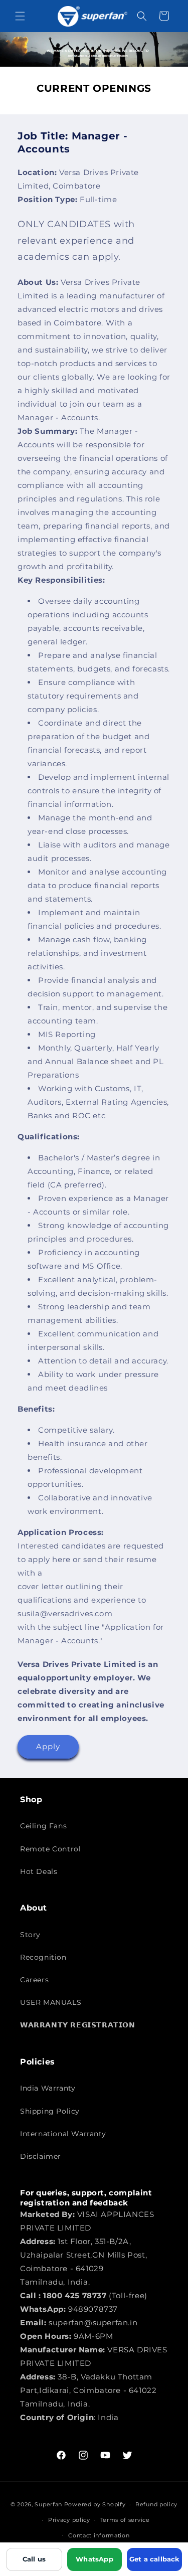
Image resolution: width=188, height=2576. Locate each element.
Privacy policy (69, 2520)
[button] (20, 16)
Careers (34, 1980)
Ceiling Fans (43, 1826)
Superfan (48, 2504)
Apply (48, 1746)
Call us (34, 2559)
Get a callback (155, 2559)
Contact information (99, 2535)
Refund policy (156, 2504)
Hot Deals (39, 1871)
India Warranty (48, 2088)
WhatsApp (95, 2559)
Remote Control (50, 1849)
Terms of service (125, 2520)
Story (30, 1935)
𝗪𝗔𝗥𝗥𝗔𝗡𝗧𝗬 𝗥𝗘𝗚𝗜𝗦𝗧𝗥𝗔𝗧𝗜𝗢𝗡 (78, 2025)
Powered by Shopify (95, 2504)
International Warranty (63, 2134)
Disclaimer (41, 2156)
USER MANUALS (51, 2002)
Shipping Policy (50, 2111)
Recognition (43, 1957)
